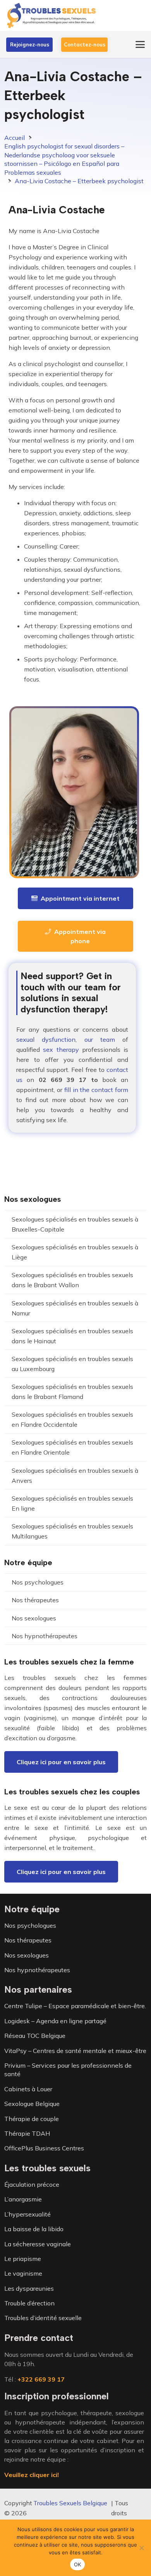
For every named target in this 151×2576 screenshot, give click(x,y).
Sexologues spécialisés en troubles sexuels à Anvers (75, 1475)
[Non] (141, 2548)
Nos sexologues (34, 1618)
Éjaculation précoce (32, 2184)
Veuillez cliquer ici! (32, 2475)
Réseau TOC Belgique (35, 2036)
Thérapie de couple (32, 2119)
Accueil (15, 138)
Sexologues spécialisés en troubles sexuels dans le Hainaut (72, 1336)
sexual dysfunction (46, 1039)
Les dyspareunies (29, 2288)
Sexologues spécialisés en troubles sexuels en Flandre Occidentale (72, 1419)
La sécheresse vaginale (38, 2244)
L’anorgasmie (23, 2199)
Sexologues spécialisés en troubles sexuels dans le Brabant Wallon (72, 1280)
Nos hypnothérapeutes (45, 1636)
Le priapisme (23, 2259)
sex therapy (61, 1049)
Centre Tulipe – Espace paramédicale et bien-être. (75, 2006)
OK (78, 2564)
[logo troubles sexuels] (52, 15)
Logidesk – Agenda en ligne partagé (55, 2021)
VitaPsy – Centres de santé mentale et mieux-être (75, 2051)
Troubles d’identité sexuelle (43, 2318)
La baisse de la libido (34, 2229)
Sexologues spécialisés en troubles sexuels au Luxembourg (72, 1364)
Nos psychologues (38, 1582)
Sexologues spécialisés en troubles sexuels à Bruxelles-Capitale (75, 1224)
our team (100, 1039)
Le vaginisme (23, 2273)
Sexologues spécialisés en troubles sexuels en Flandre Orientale (72, 1447)
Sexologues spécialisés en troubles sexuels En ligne (72, 1503)
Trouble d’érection (29, 2303)
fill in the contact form (96, 1090)
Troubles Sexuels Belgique (70, 2503)
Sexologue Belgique (32, 2104)
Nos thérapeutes (35, 1600)
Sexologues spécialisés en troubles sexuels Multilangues (72, 1531)
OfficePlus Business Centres (44, 2148)
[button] (140, 44)
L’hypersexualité (27, 2214)
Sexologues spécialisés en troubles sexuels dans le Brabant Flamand (72, 1392)
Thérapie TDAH (27, 2133)
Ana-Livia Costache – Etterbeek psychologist (79, 181)
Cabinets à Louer (28, 2089)
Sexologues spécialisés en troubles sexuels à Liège (75, 1252)
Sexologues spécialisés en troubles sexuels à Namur (75, 1308)
